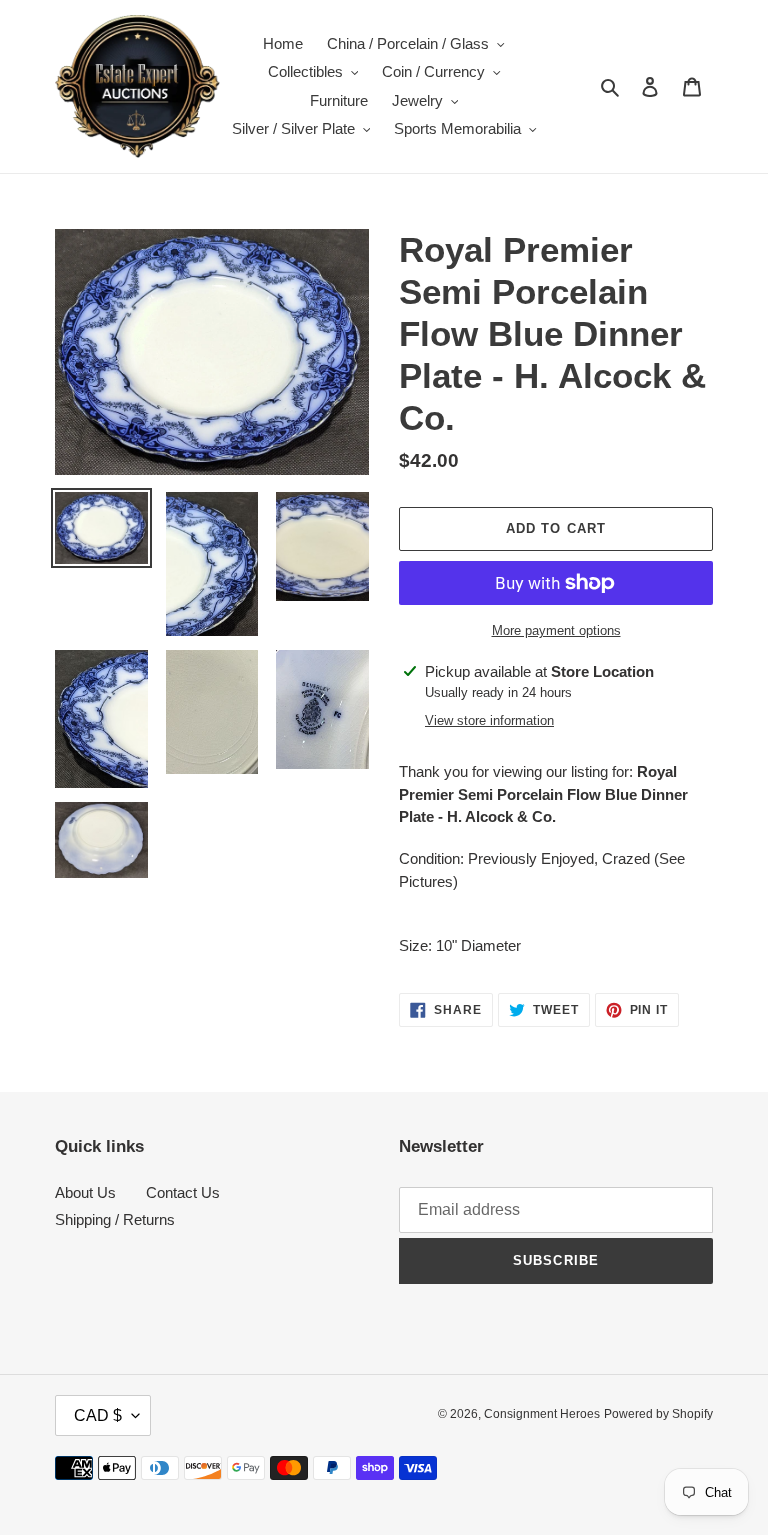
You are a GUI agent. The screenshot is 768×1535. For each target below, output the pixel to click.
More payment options (556, 630)
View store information (489, 720)
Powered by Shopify (658, 1414)
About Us (85, 1192)
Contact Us (183, 1192)
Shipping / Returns (115, 1219)
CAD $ (98, 1415)
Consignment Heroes (542, 1414)
